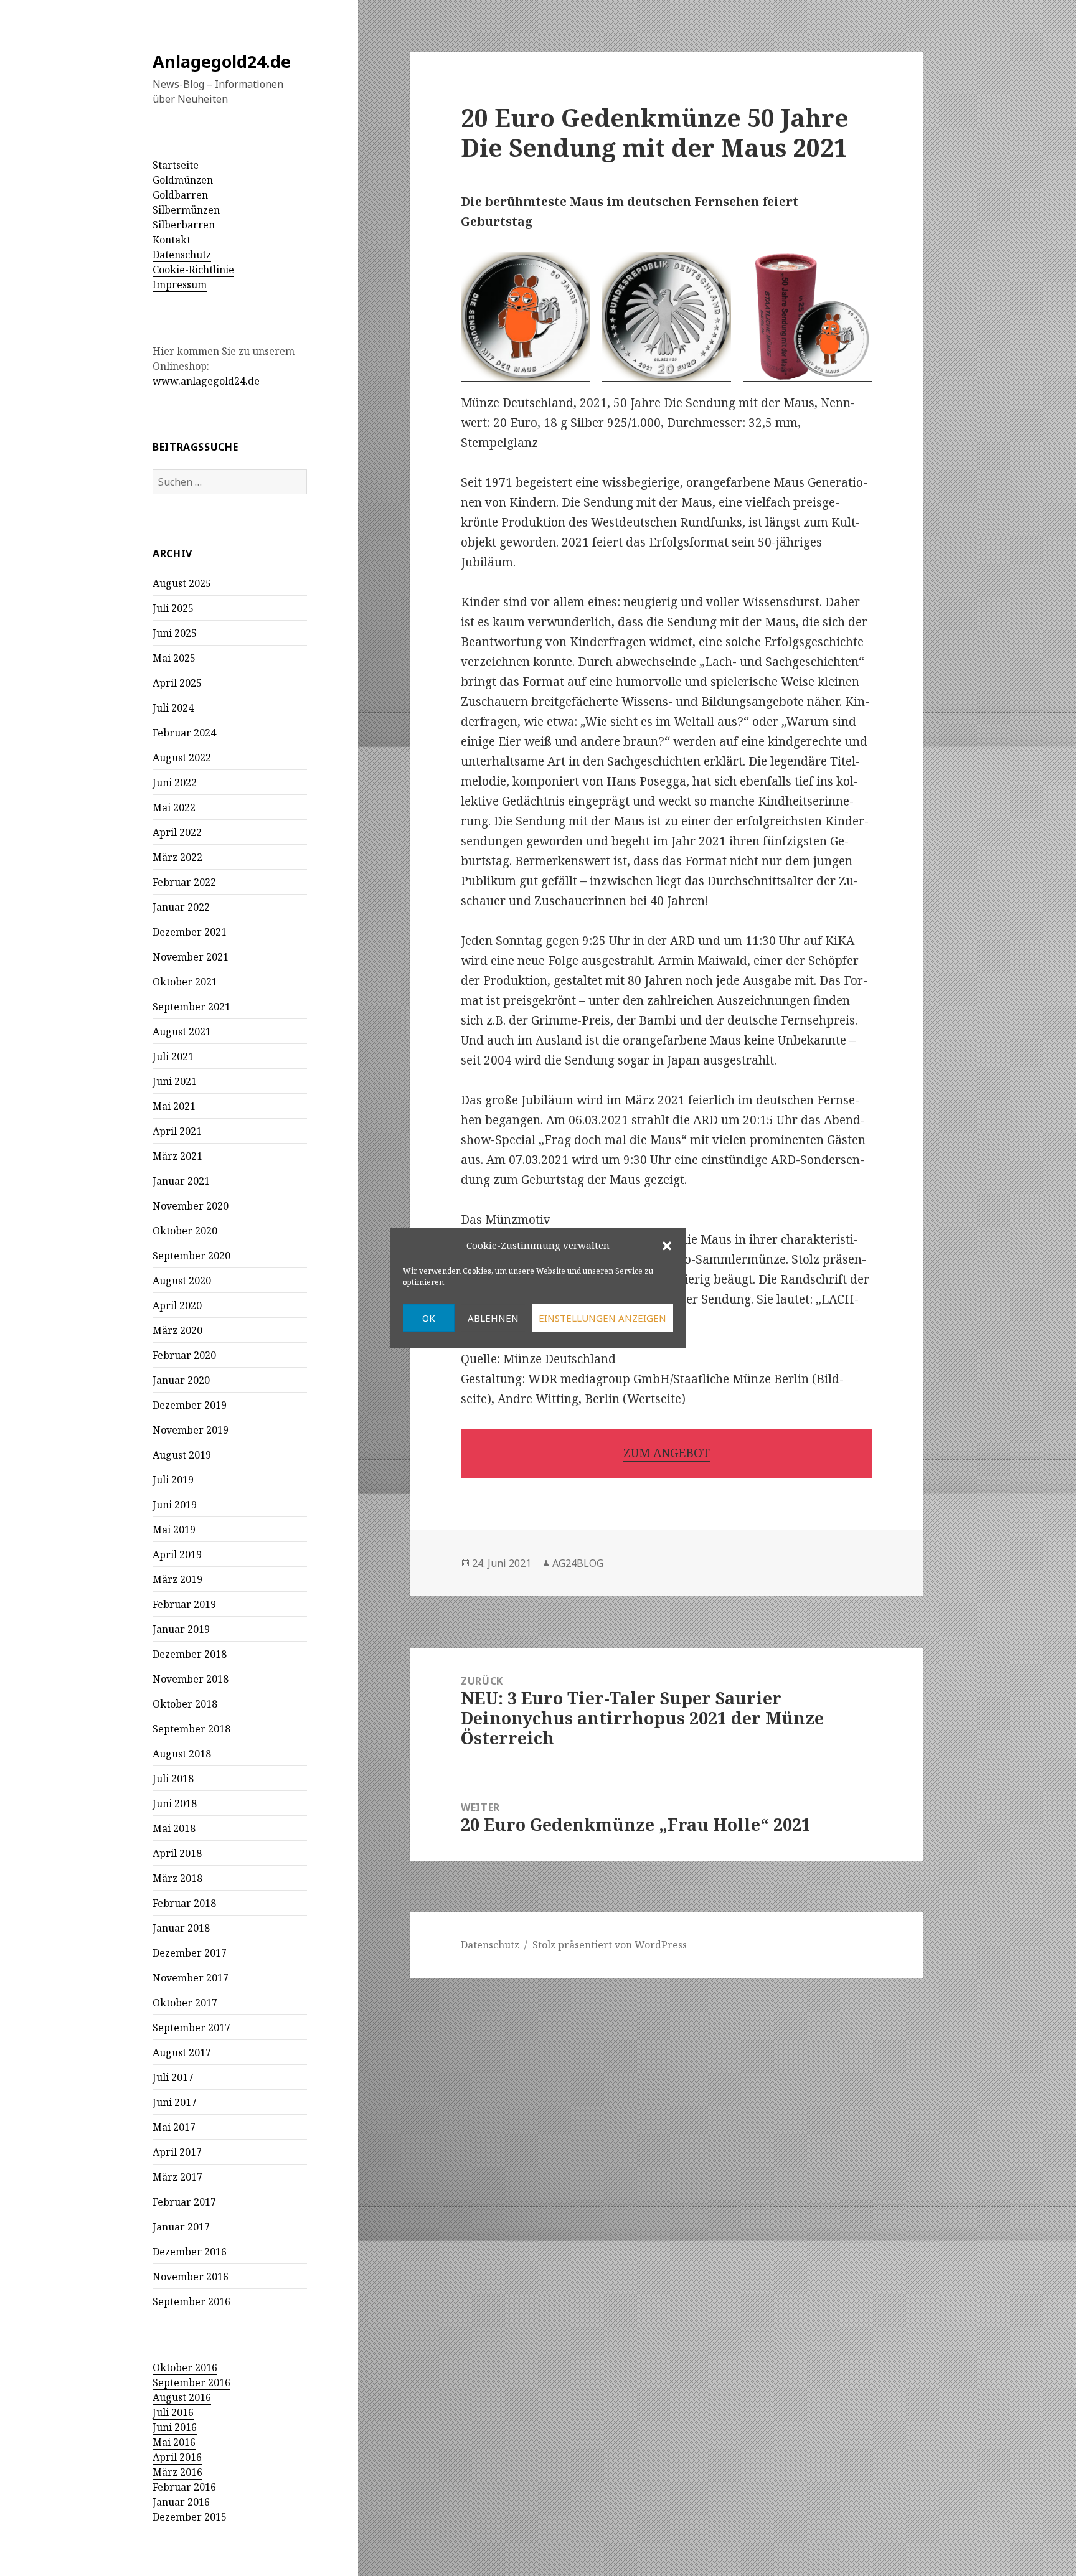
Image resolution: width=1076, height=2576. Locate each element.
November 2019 (191, 1430)
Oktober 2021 (185, 982)
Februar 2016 (184, 2487)
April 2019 (177, 1554)
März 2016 (177, 2472)
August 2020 (182, 1281)
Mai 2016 (174, 2442)
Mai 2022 (174, 807)
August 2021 (182, 1032)
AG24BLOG (578, 1563)
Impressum (180, 284)
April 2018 (177, 1853)
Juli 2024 (173, 708)
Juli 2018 (173, 1779)
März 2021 (177, 1156)
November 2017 (191, 1978)
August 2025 (182, 583)
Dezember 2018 (190, 1654)
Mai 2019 (174, 1530)
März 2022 (177, 857)
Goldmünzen (183, 180)
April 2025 (177, 683)
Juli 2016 (173, 2412)
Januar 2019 (181, 1629)
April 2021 (177, 1131)
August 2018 (182, 1754)
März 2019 (177, 1579)
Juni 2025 (175, 633)
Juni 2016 (175, 2427)
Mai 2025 (174, 658)
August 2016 (182, 2397)
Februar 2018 (184, 1903)
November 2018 (191, 1679)
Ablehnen (493, 1318)
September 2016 (191, 2301)
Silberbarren (184, 225)
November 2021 (191, 957)
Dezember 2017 (190, 1953)
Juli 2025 (173, 608)
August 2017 (182, 2052)
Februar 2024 (184, 733)
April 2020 (177, 1305)
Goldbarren (180, 195)
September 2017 (191, 2028)
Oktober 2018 (185, 1704)
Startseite (176, 165)
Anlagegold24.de (222, 61)
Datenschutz (182, 255)
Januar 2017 (181, 2227)
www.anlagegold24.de (206, 381)
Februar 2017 (184, 2202)
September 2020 (191, 1256)
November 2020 (191, 1206)
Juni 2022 (175, 783)
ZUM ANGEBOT (667, 1453)
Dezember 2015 (190, 2517)
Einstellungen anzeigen (602, 1318)
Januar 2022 (181, 907)
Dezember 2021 (190, 932)
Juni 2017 (175, 2102)
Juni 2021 (175, 1081)
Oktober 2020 (185, 1231)
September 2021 (191, 1007)
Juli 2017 (173, 2077)
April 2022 (177, 832)
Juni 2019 (175, 1505)
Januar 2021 (181, 1181)
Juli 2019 (173, 1480)
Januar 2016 (181, 2502)
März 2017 (177, 2177)
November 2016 (191, 2277)
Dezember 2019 (190, 1405)
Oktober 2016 (185, 2367)
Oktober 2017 (185, 2003)
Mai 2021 (174, 1106)
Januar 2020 (181, 1380)
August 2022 (182, 758)
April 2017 (177, 2152)
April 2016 (177, 2457)
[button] (667, 1246)
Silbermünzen (186, 210)
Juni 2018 (175, 1803)
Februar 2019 (184, 1604)
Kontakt (172, 240)
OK (429, 1318)
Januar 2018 (181, 1928)
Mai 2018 (174, 1828)
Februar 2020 (184, 1355)
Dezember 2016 (190, 2252)
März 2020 (177, 1330)
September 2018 (191, 1729)
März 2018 (177, 1878)
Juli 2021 (173, 1056)
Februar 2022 (184, 882)
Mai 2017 (174, 2127)
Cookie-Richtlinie (193, 270)
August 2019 (182, 1455)
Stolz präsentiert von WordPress (610, 1945)
